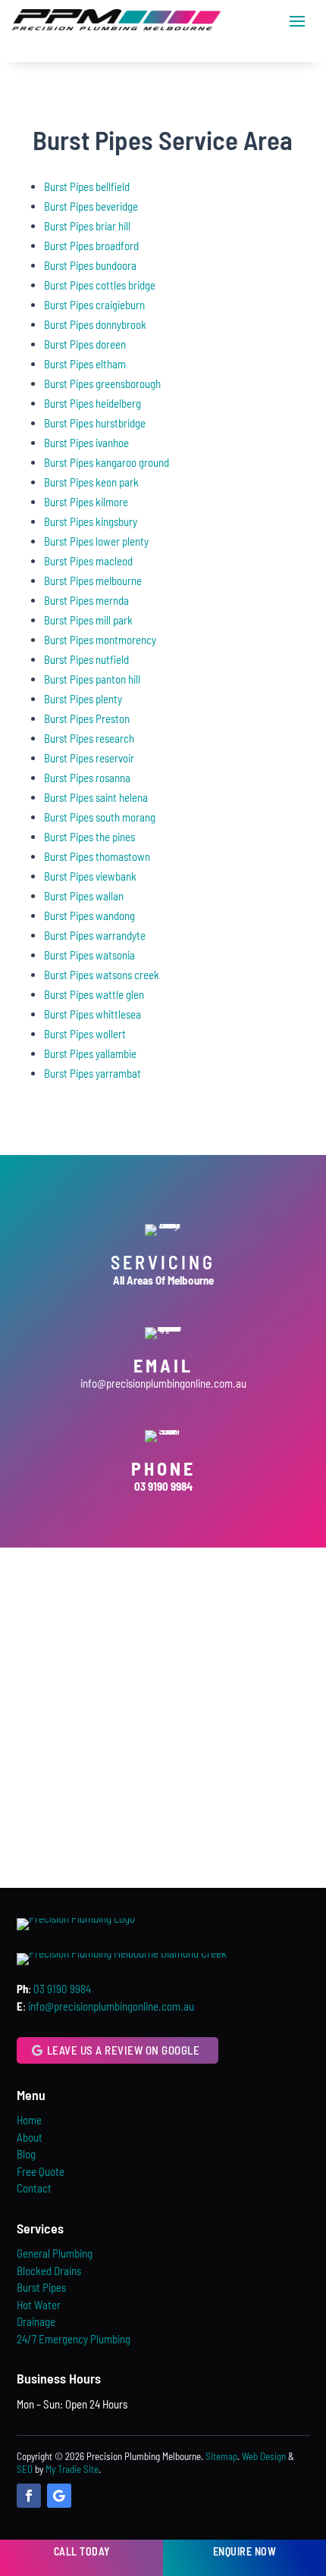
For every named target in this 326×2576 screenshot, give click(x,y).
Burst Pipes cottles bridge (100, 285)
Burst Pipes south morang (100, 817)
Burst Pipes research (89, 738)
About (30, 2137)
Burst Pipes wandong (89, 916)
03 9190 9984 (62, 1989)
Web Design (264, 2456)
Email (163, 1365)
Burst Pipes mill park (88, 620)
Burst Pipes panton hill (92, 679)
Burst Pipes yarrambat (92, 1073)
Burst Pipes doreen (85, 344)
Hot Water (39, 2305)
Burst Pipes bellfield (87, 186)
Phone (163, 1468)
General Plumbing (55, 2253)
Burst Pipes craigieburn (94, 305)
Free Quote (41, 2171)
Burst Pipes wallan (84, 896)
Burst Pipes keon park (91, 482)
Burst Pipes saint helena (96, 797)
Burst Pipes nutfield (86, 659)
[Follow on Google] (59, 2496)
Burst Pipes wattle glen (94, 994)
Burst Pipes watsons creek (102, 975)
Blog (26, 2154)
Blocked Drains (49, 2271)
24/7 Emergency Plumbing (74, 2339)
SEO (25, 2469)
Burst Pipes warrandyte (95, 935)
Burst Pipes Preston (87, 718)
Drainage (36, 2321)
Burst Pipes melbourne (93, 581)
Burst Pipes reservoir (89, 758)
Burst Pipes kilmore (86, 502)
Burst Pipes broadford (91, 246)
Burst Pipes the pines (89, 837)
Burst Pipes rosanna (87, 778)
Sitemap (221, 2456)
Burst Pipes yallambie (90, 1053)
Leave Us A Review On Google (124, 2050)
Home (29, 2120)
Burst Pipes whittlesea (92, 1014)
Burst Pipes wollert (85, 1034)
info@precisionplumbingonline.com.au (163, 1383)
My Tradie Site (72, 2469)
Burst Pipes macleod (88, 561)
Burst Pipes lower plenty (96, 541)
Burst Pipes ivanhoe (86, 443)
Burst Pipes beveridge (91, 206)
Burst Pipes (41, 2287)
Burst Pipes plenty (83, 699)
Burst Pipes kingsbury (91, 521)
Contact (34, 2188)
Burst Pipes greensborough (102, 383)
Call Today (82, 2551)
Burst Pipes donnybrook (95, 324)
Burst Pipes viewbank (90, 876)
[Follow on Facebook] (29, 2496)
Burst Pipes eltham (85, 364)
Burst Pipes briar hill (87, 226)
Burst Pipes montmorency (100, 640)
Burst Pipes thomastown (97, 856)
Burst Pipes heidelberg (92, 403)
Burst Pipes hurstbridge (95, 423)
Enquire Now (245, 2551)
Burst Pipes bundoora (90, 265)
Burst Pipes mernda (86, 600)
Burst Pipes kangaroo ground (107, 462)
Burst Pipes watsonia (89, 955)
